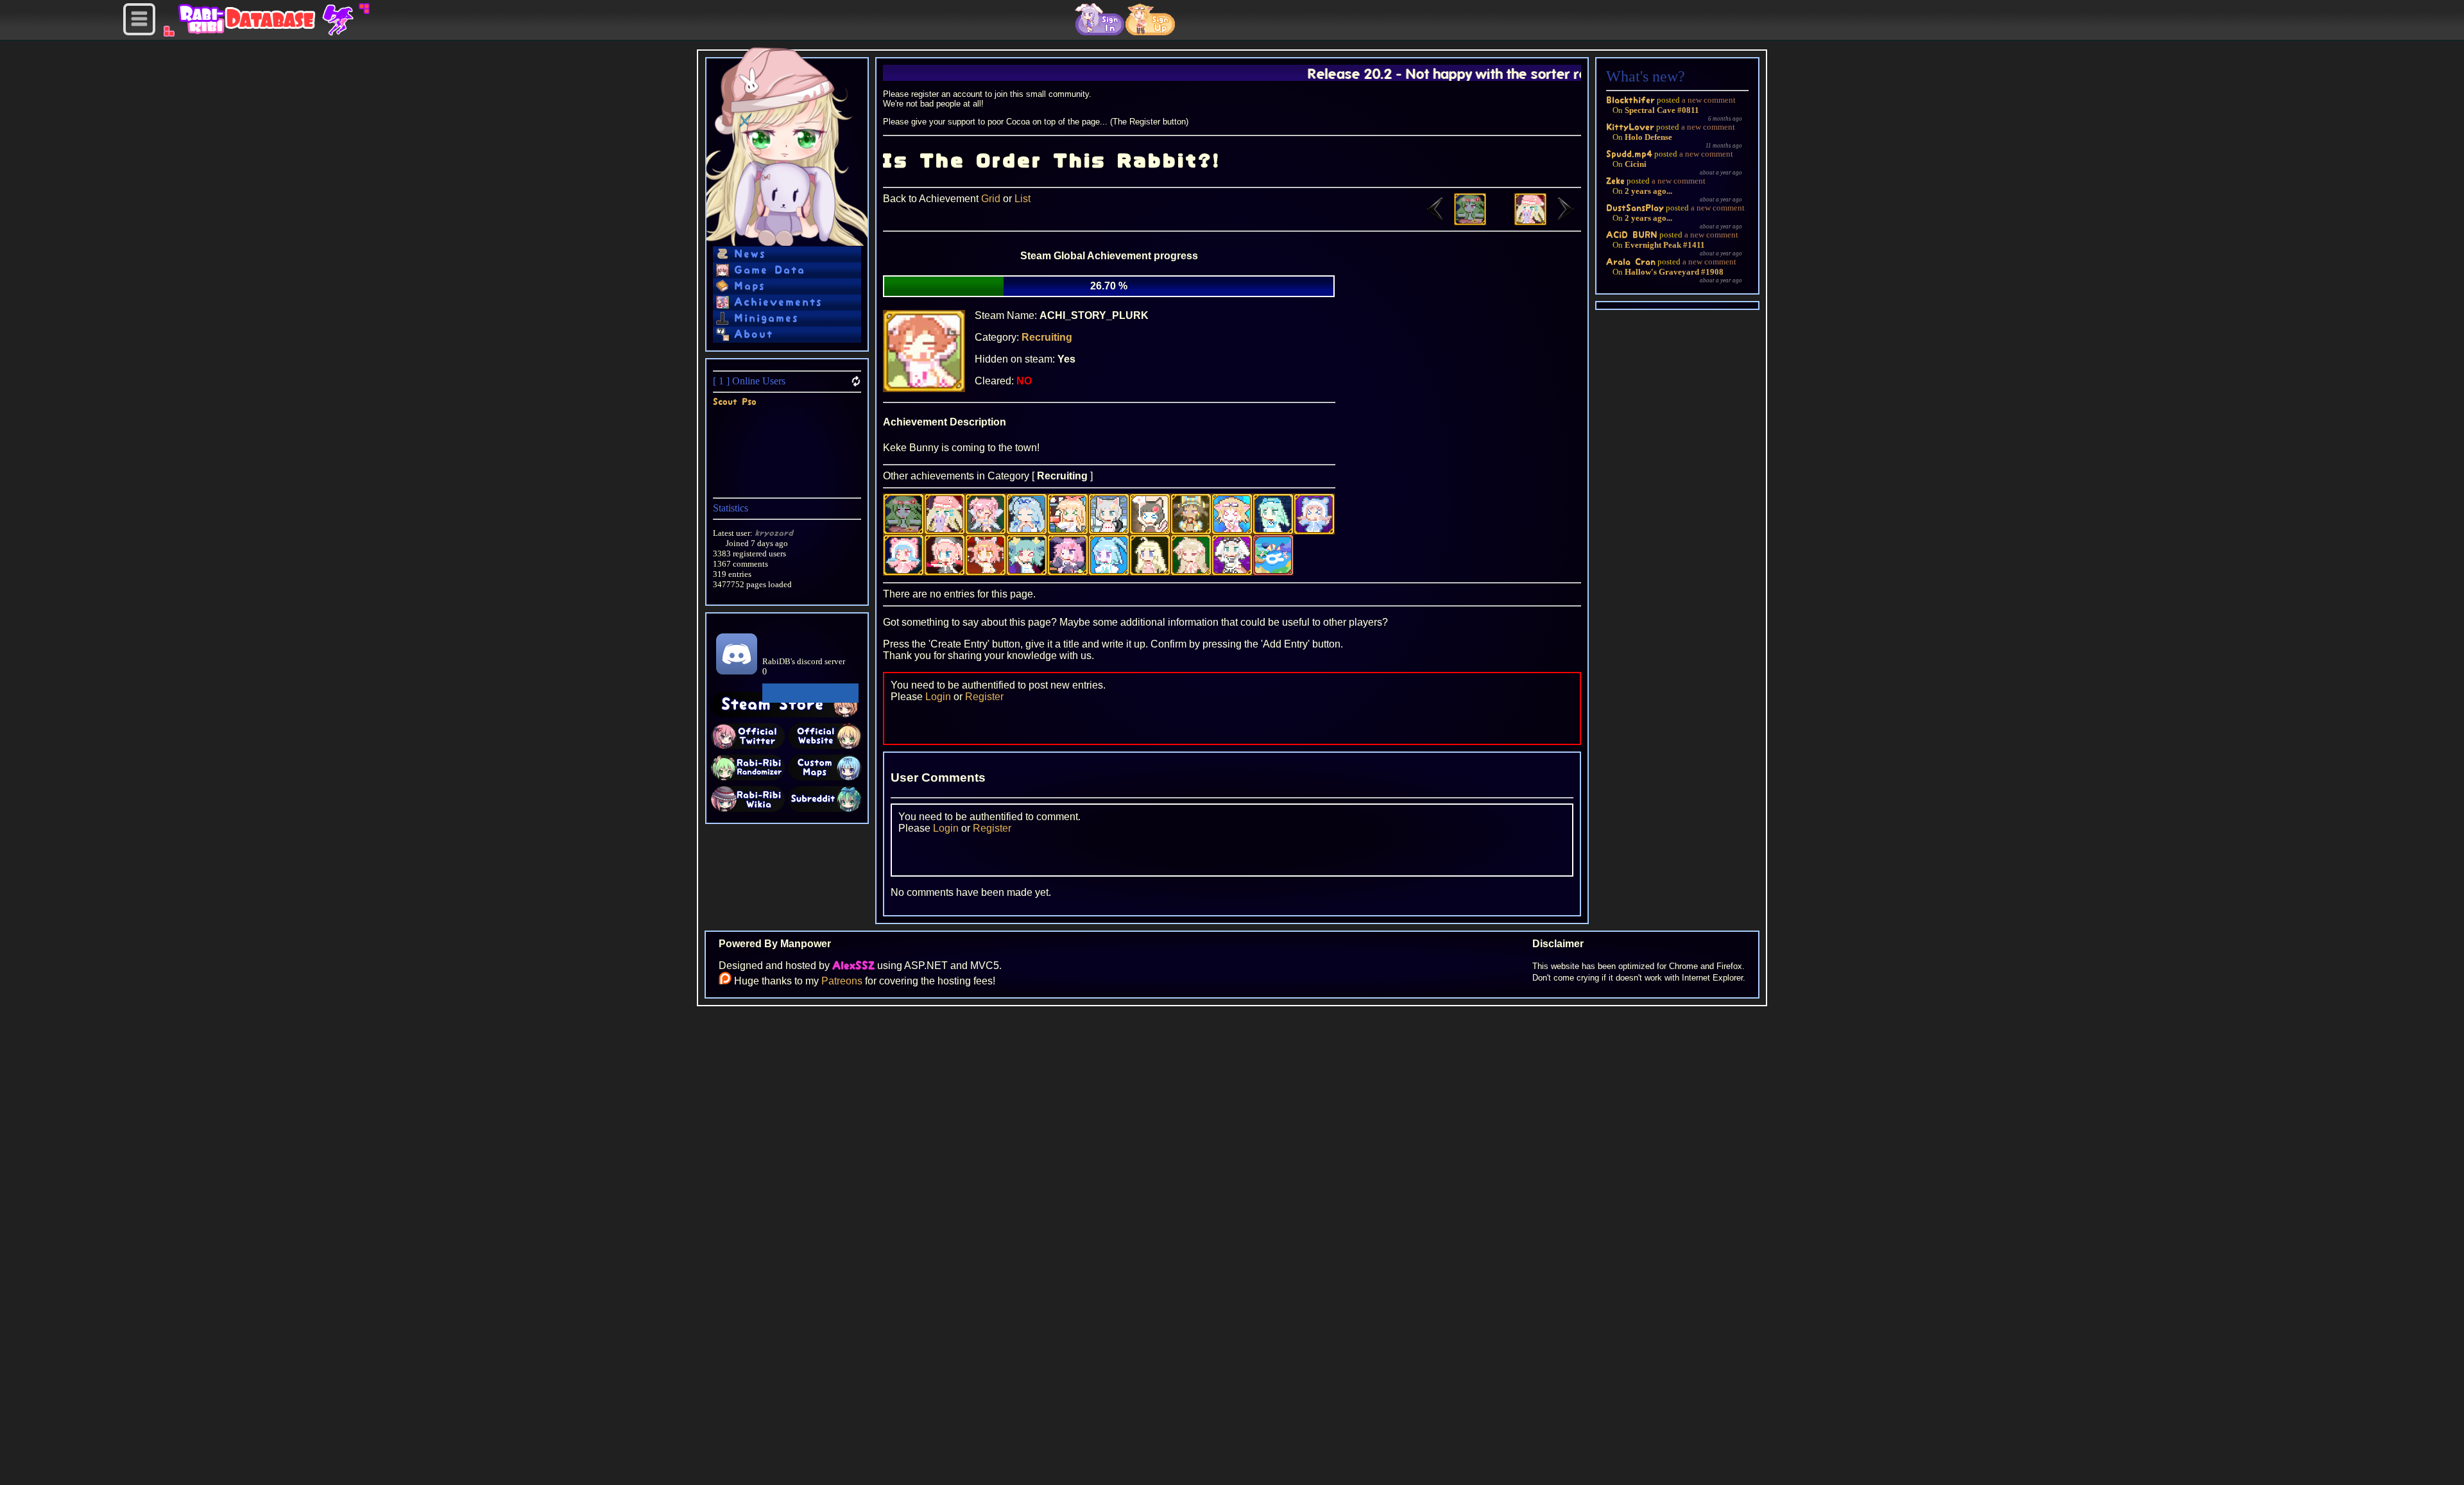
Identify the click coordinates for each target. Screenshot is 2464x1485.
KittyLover (1630, 127)
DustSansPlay (1635, 208)
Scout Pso (735, 401)
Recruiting (1047, 337)
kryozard (774, 533)
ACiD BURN (1632, 235)
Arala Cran (1631, 262)
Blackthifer (1630, 100)
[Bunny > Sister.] (1548, 222)
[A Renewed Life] (1453, 222)
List (1022, 199)
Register (984, 697)
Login (938, 697)
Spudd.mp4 (1629, 154)
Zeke (1615, 181)
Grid (991, 199)
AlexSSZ (853, 966)
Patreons (842, 981)
